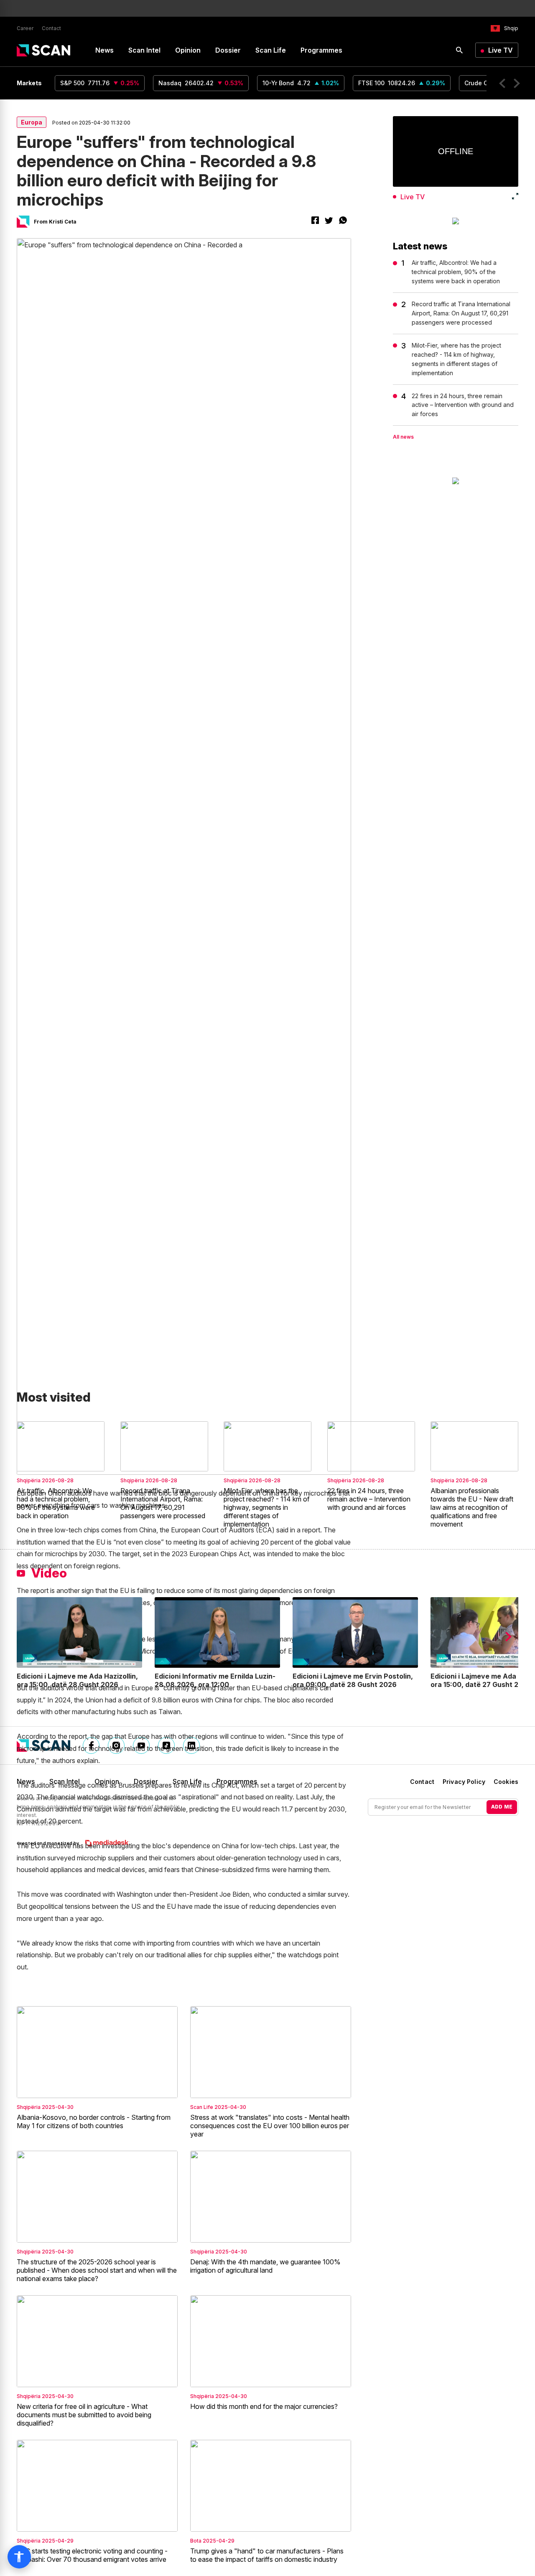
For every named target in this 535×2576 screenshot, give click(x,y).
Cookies (506, 1782)
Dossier (228, 50)
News (104, 50)
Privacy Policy (464, 1782)
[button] (502, 83)
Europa (32, 122)
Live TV (501, 50)
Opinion (188, 50)
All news (403, 437)
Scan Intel (144, 50)
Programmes (321, 50)
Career (25, 28)
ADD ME (502, 1807)
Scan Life (271, 50)
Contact (51, 28)
